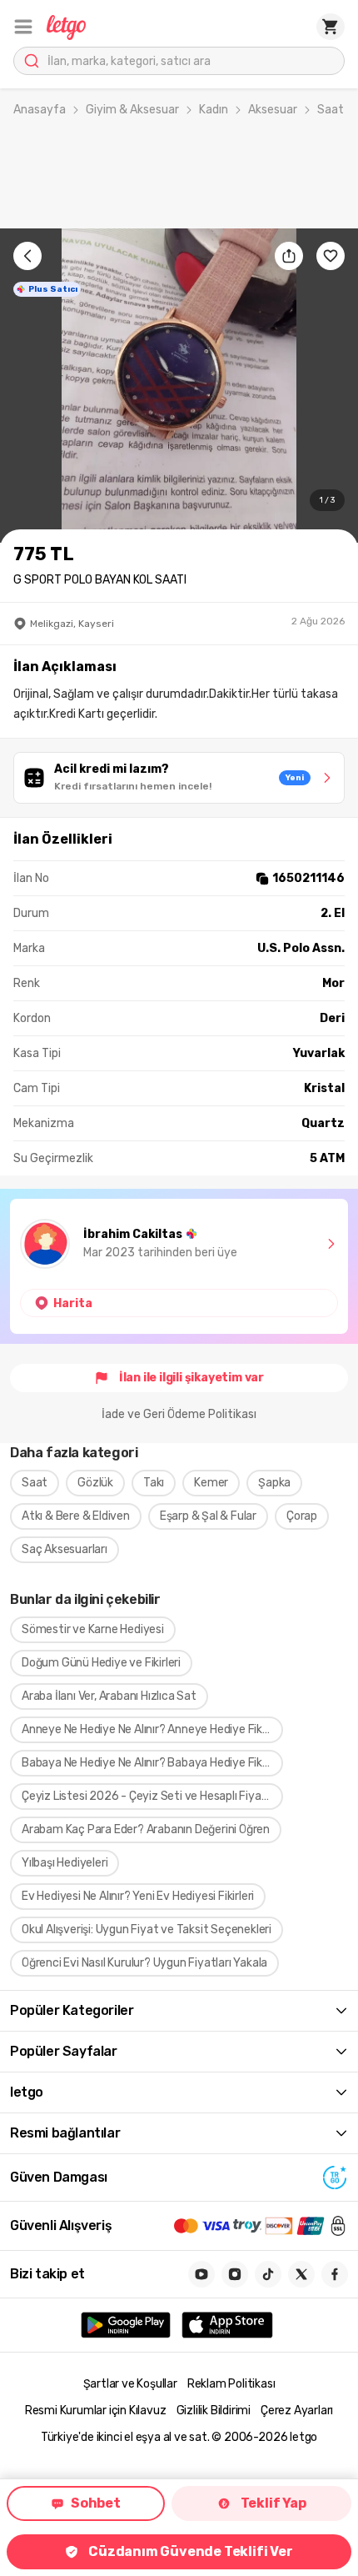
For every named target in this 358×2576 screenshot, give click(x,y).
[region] (179, 386)
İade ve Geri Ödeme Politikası (179, 1414)
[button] (23, 27)
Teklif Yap (273, 2503)
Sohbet (96, 2503)
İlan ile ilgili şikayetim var (191, 1378)
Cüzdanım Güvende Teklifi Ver (190, 2551)
